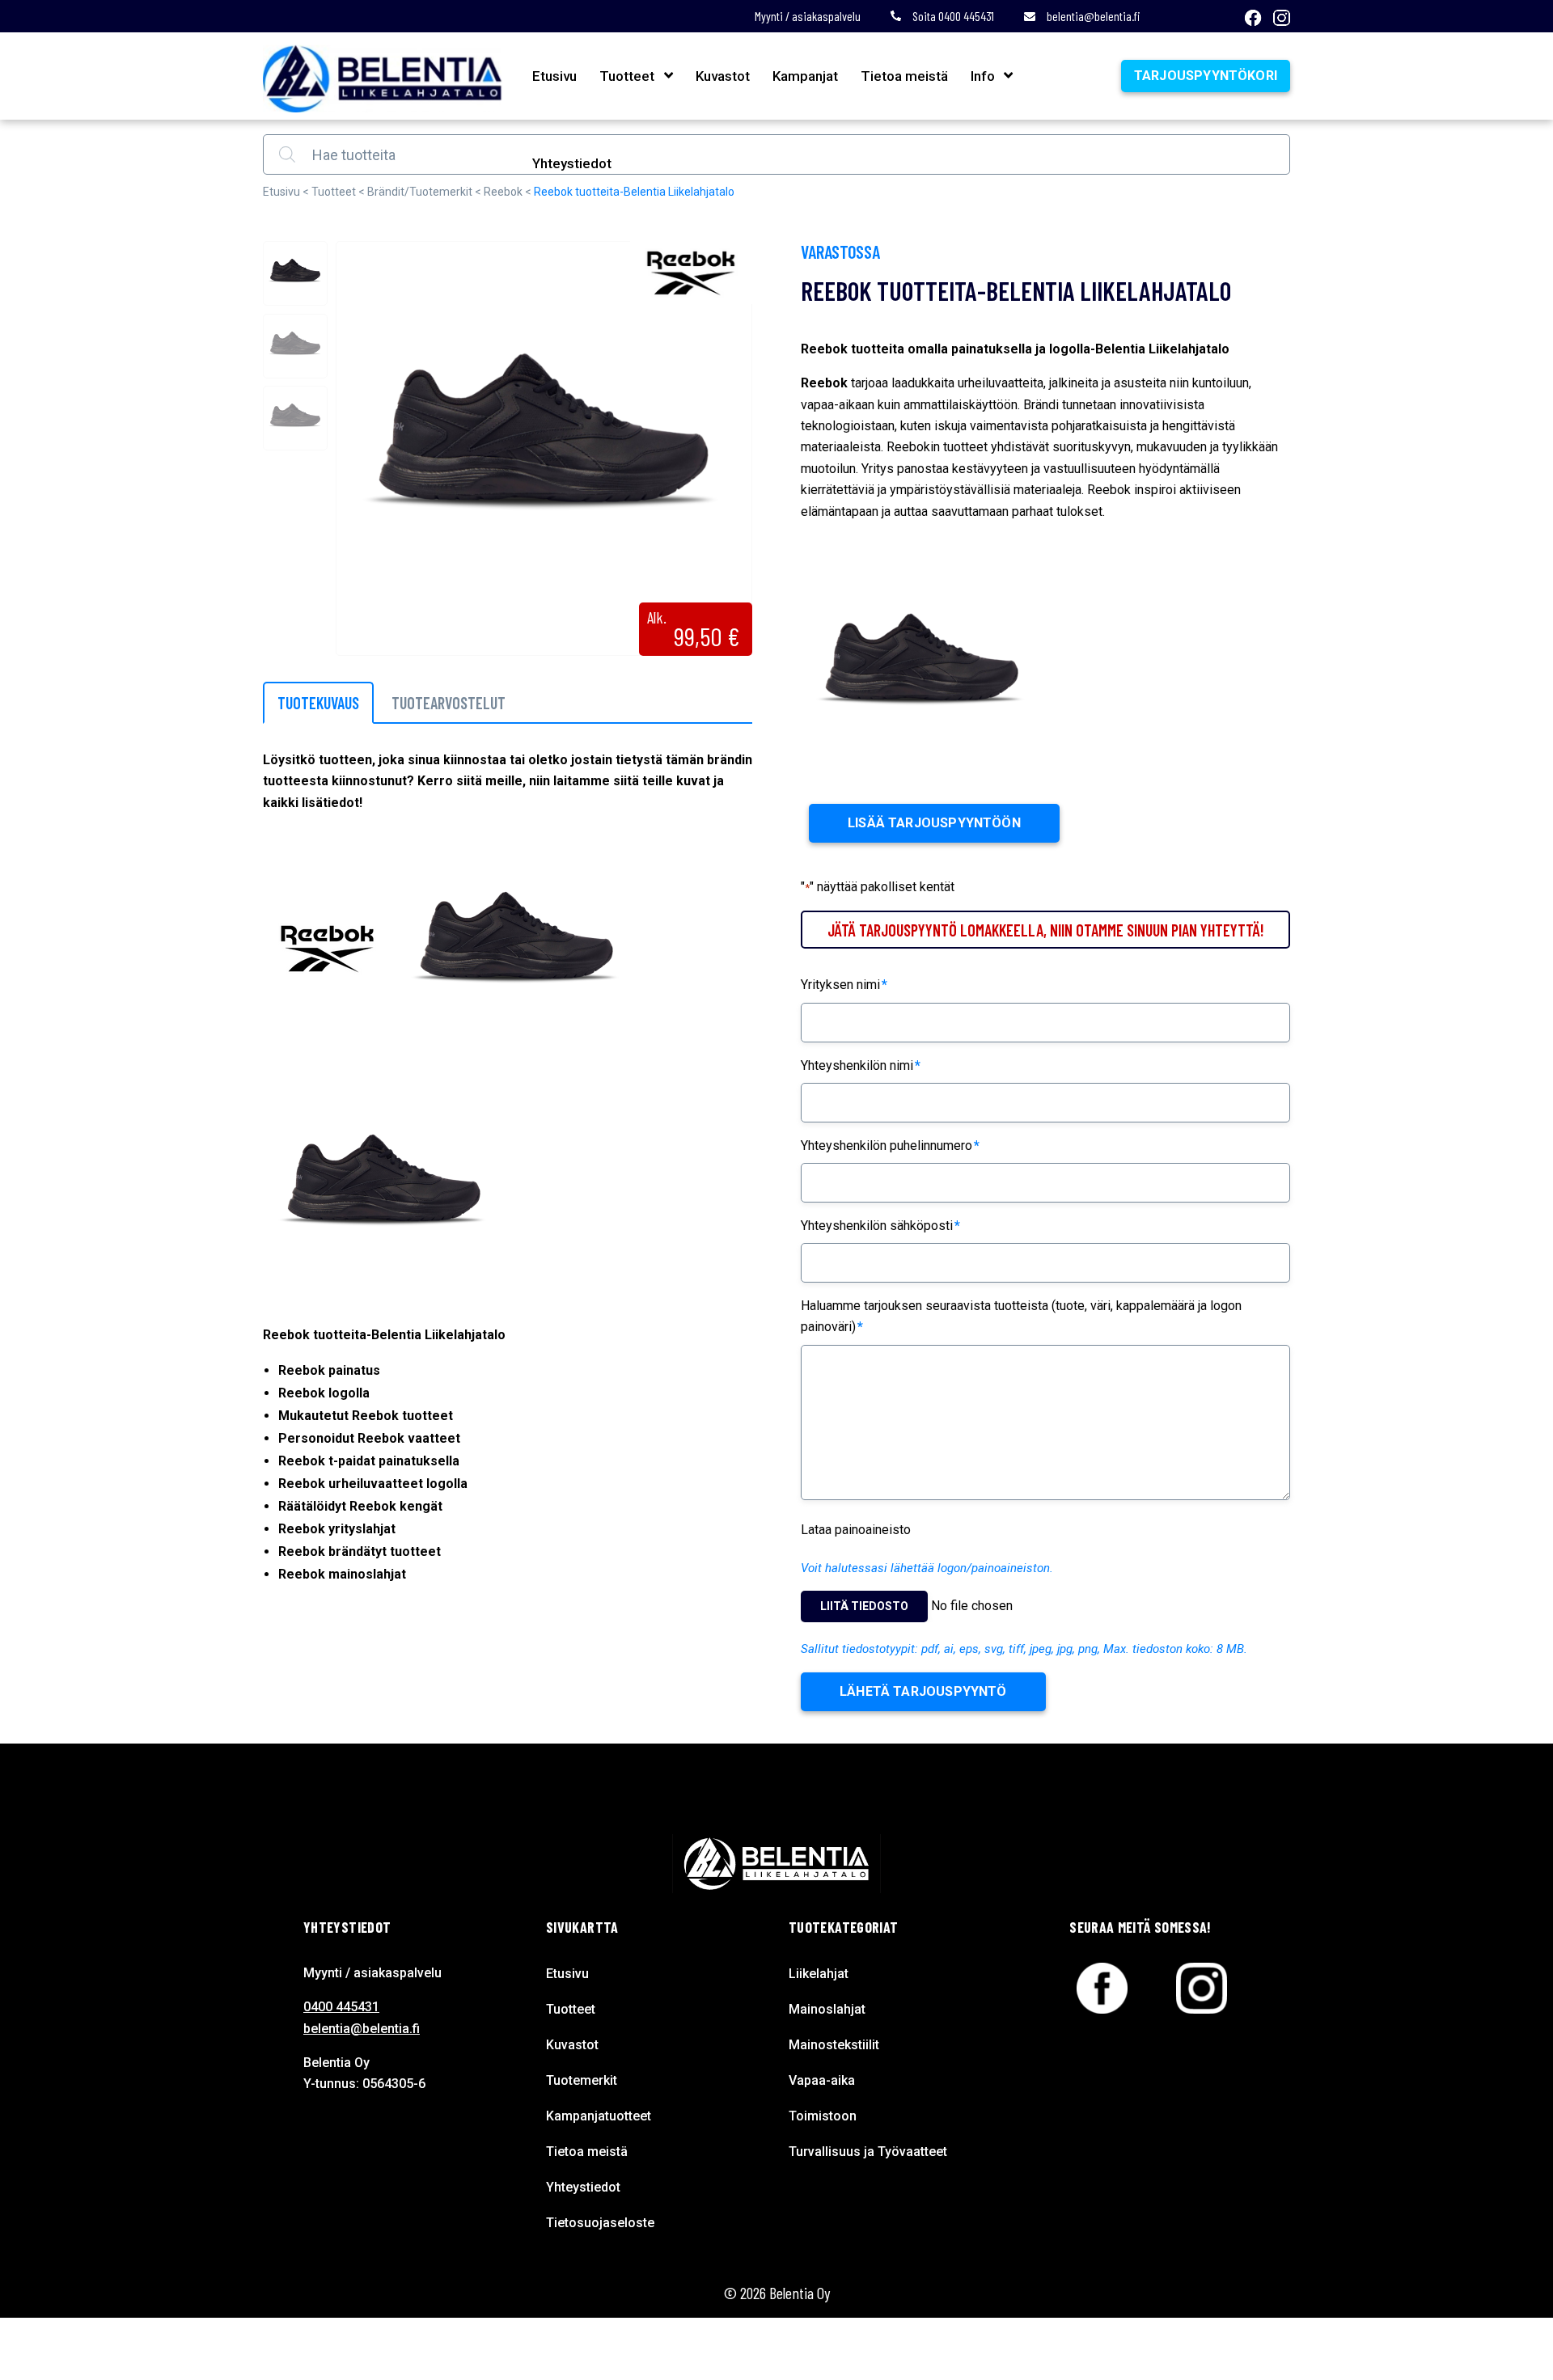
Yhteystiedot (572, 163)
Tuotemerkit (582, 2080)
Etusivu (554, 76)
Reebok (503, 192)
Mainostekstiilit (834, 2045)
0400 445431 (341, 2007)
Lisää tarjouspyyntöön (934, 823)
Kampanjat (805, 76)
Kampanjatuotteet (599, 2116)
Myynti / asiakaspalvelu (808, 16)
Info (983, 76)
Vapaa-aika (822, 2080)
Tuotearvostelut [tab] (449, 703)
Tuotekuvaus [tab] (318, 703)
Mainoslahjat (827, 2009)
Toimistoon (823, 2116)
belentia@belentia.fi (1094, 16)
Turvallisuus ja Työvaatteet (868, 2152)
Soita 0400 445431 (953, 16)
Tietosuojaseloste (600, 2223)
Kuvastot (723, 76)
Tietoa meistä (904, 76)
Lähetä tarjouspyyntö (923, 1691)
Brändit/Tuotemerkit (420, 192)
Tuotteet (627, 76)
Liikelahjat (819, 1974)
